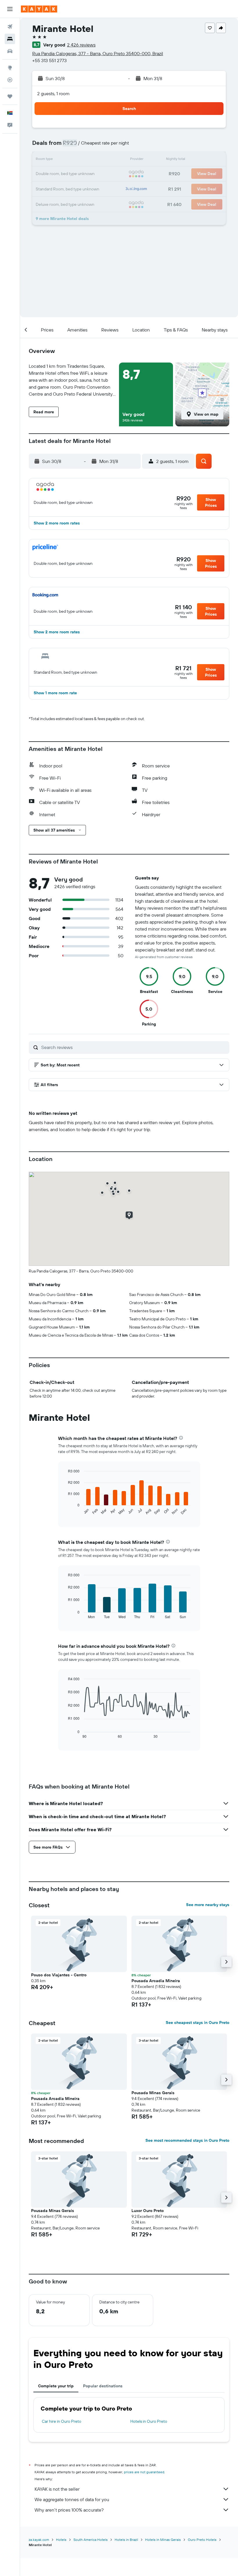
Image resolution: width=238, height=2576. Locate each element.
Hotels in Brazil (126, 2540)
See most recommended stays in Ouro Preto (187, 2140)
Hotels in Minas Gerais (163, 2540)
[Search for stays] (10, 39)
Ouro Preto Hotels (202, 2540)
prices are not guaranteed (144, 2472)
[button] (10, 9)
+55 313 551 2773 (49, 60)
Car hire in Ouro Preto (62, 2421)
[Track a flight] (10, 80)
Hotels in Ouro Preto (149, 2421)
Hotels (61, 2540)
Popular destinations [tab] (103, 2386)
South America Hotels (91, 2540)
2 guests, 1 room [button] (53, 93)
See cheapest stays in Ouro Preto (198, 2022)
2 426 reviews (81, 45)
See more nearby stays (208, 1905)
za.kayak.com (39, 2540)
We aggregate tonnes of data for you (72, 2499)
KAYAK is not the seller (57, 2489)
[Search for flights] (10, 27)
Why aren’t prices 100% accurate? (69, 2510)
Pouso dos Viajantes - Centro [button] (59, 1975)
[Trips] (10, 96)
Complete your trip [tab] (56, 2386)
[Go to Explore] (10, 68)
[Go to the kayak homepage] (39, 9)
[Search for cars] (10, 51)
